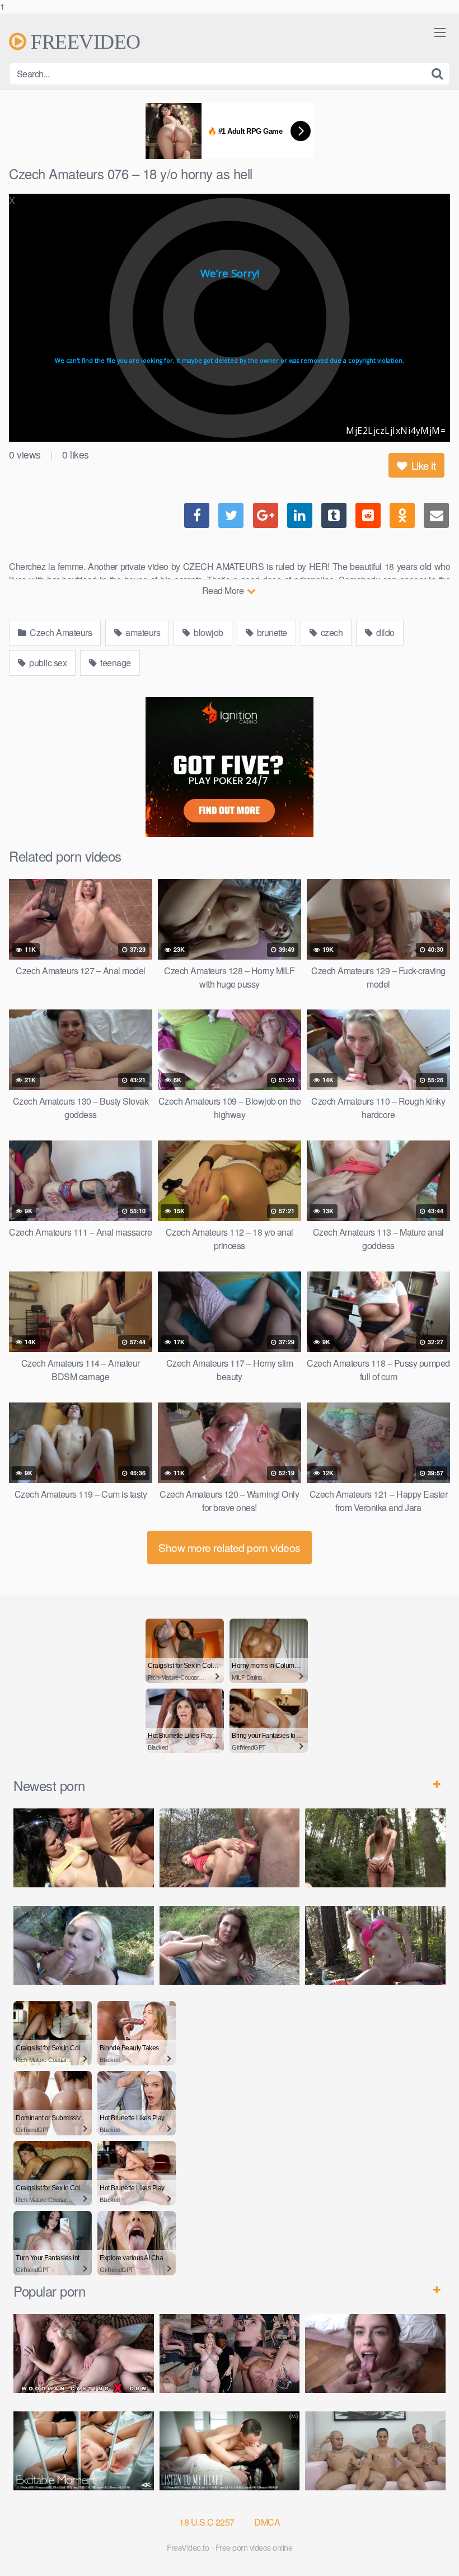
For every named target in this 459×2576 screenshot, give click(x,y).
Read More (224, 590)
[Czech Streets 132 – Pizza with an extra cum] (375, 2353)
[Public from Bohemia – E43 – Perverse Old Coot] (375, 1848)
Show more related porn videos (230, 1547)
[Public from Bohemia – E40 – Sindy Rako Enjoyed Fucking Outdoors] (375, 1945)
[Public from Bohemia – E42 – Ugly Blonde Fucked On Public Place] (84, 1945)
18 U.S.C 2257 (207, 2522)
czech (331, 632)
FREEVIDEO (83, 41)
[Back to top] (428, 2545)
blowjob (208, 632)
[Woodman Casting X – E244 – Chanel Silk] (84, 2353)
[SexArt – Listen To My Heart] (230, 2451)
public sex (47, 663)
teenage (115, 663)
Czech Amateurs (60, 632)
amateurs (142, 632)
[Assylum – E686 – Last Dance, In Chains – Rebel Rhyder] (230, 2353)
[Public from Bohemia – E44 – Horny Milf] (230, 1848)
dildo (385, 632)
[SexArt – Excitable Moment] (84, 2451)
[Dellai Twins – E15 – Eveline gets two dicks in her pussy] (375, 2451)
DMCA (267, 2522)
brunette (271, 632)
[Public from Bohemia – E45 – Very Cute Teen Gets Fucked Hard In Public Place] (84, 1848)
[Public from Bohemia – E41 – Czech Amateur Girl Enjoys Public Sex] (230, 1945)
